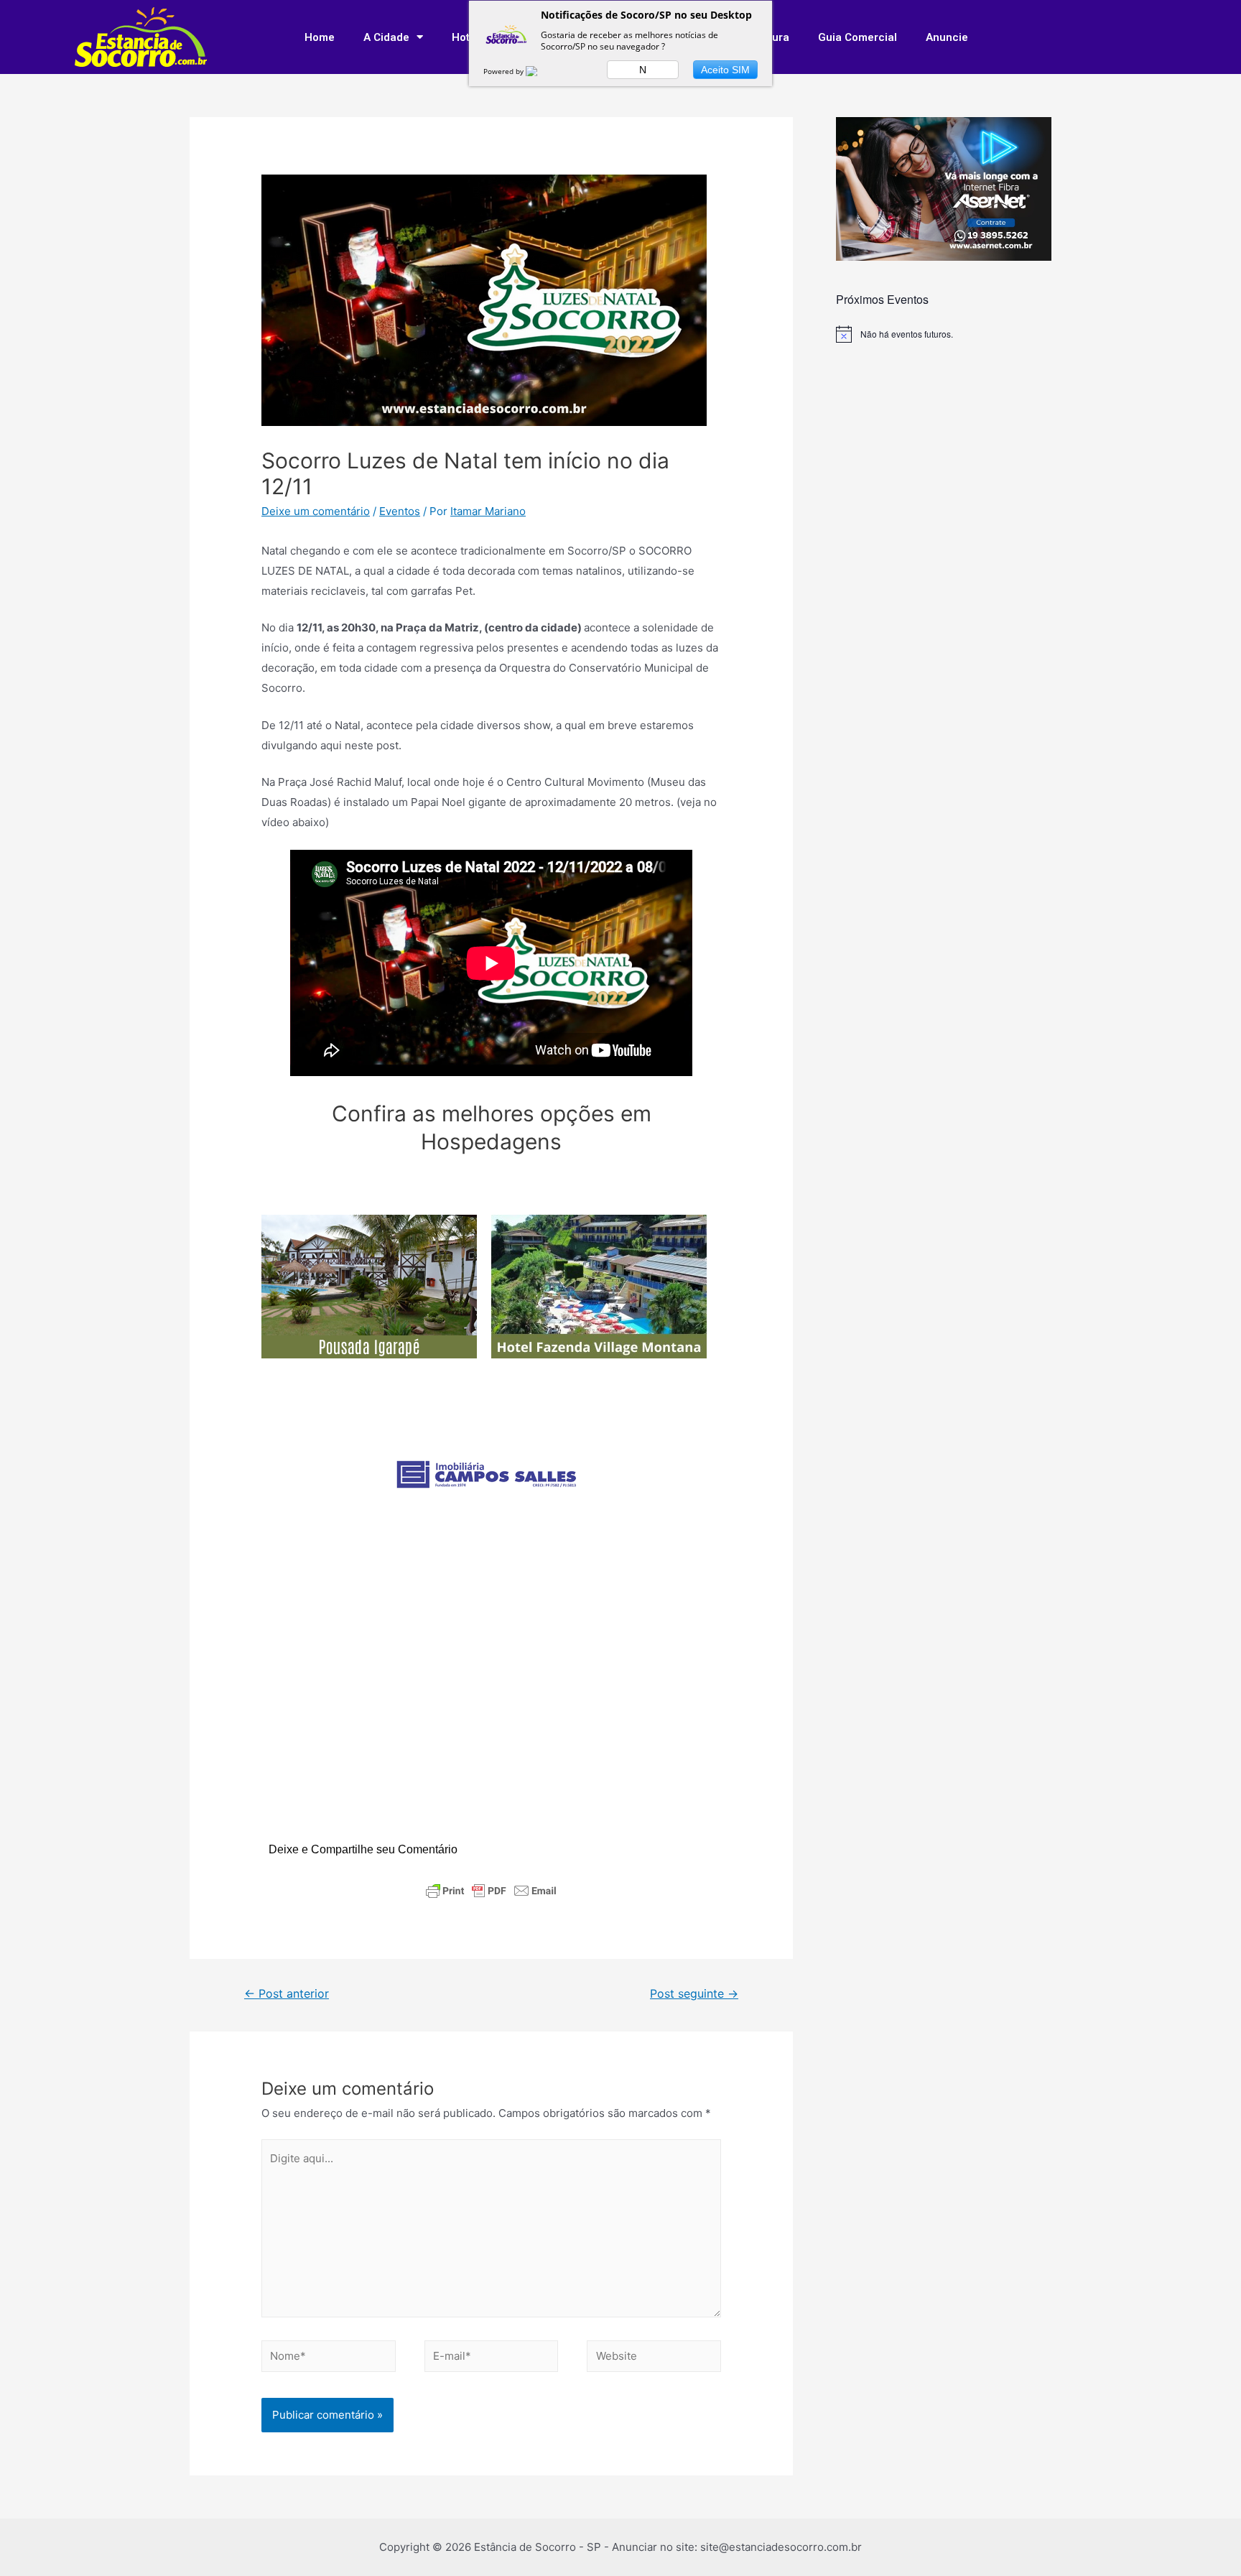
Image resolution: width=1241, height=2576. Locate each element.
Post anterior (287, 1994)
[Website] (654, 2359)
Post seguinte (694, 1994)
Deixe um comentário (316, 511)
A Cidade (386, 37)
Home (320, 37)
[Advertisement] (491, 1701)
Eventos (400, 511)
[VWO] (540, 71)
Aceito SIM (725, 70)
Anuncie (947, 37)
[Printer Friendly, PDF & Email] (491, 1891)
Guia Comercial (857, 37)
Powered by (505, 71)
